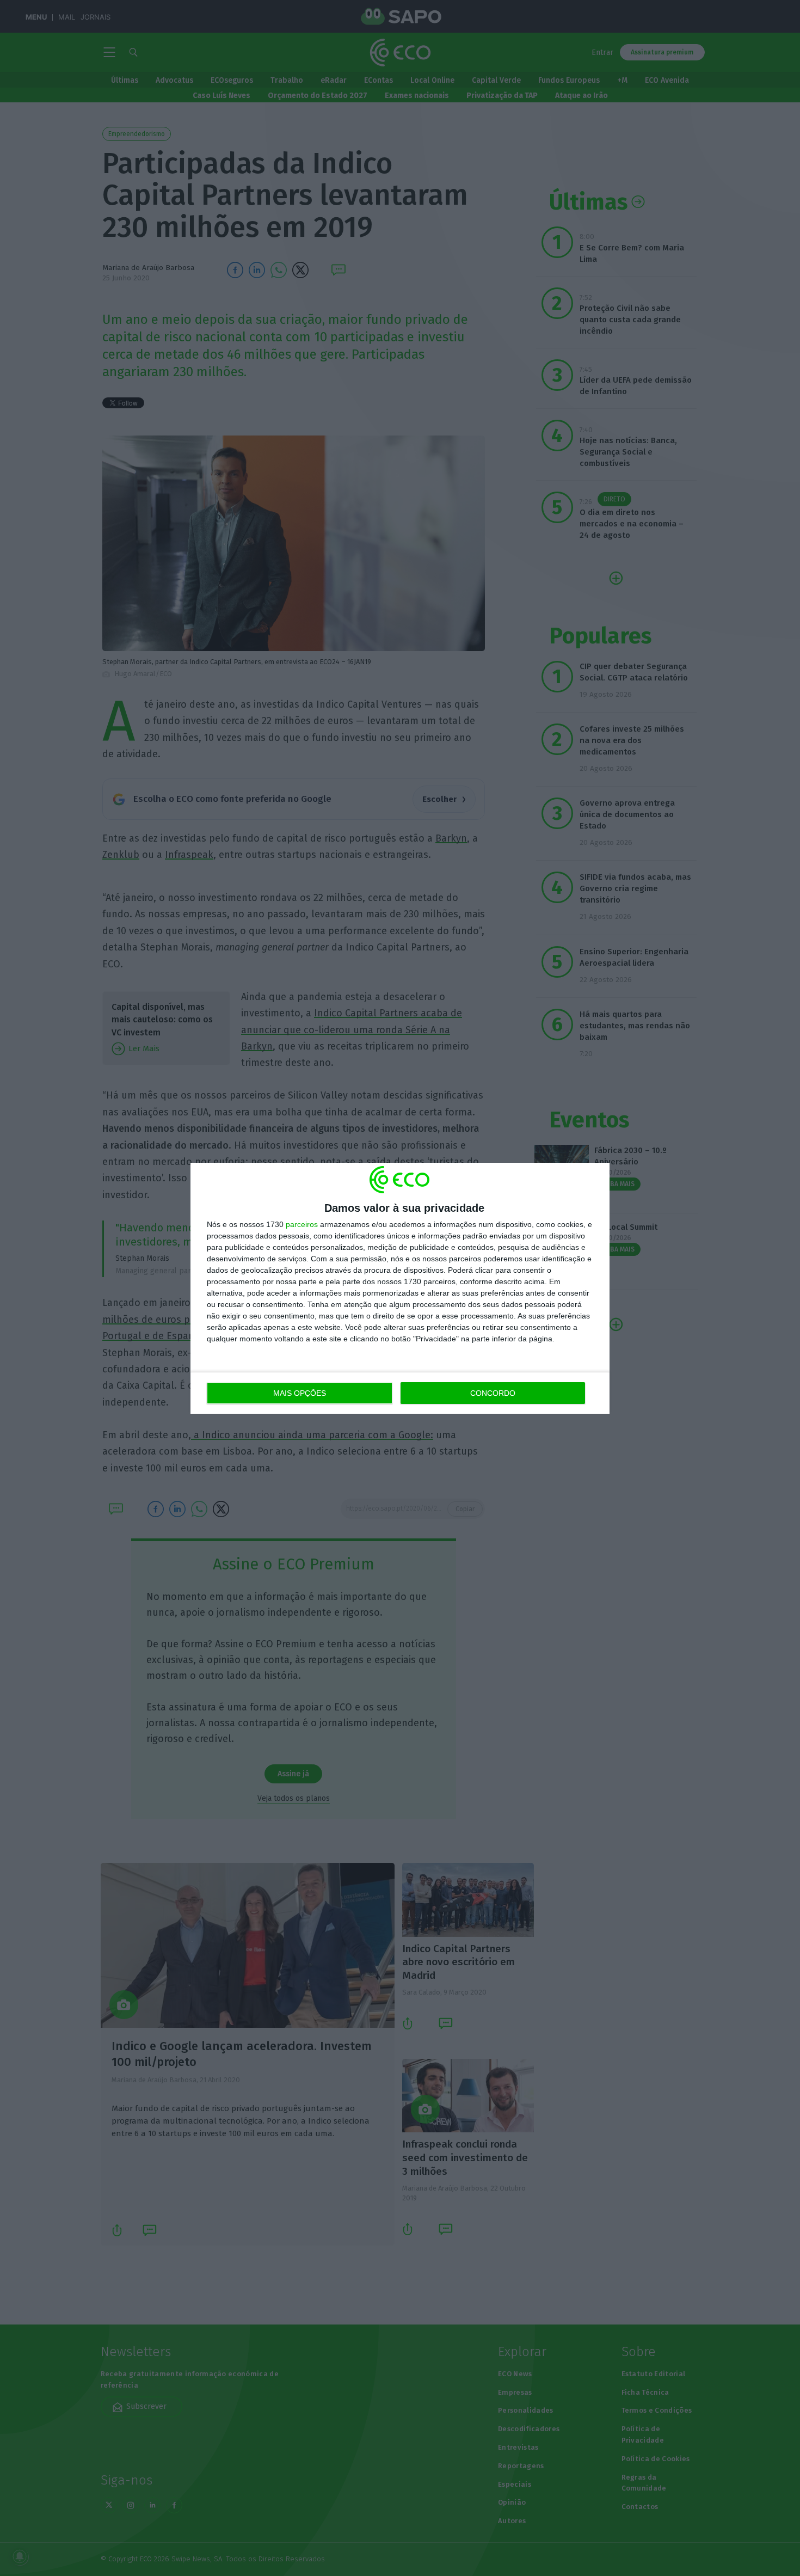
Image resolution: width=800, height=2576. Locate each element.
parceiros (302, 1224)
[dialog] (400, 1288)
